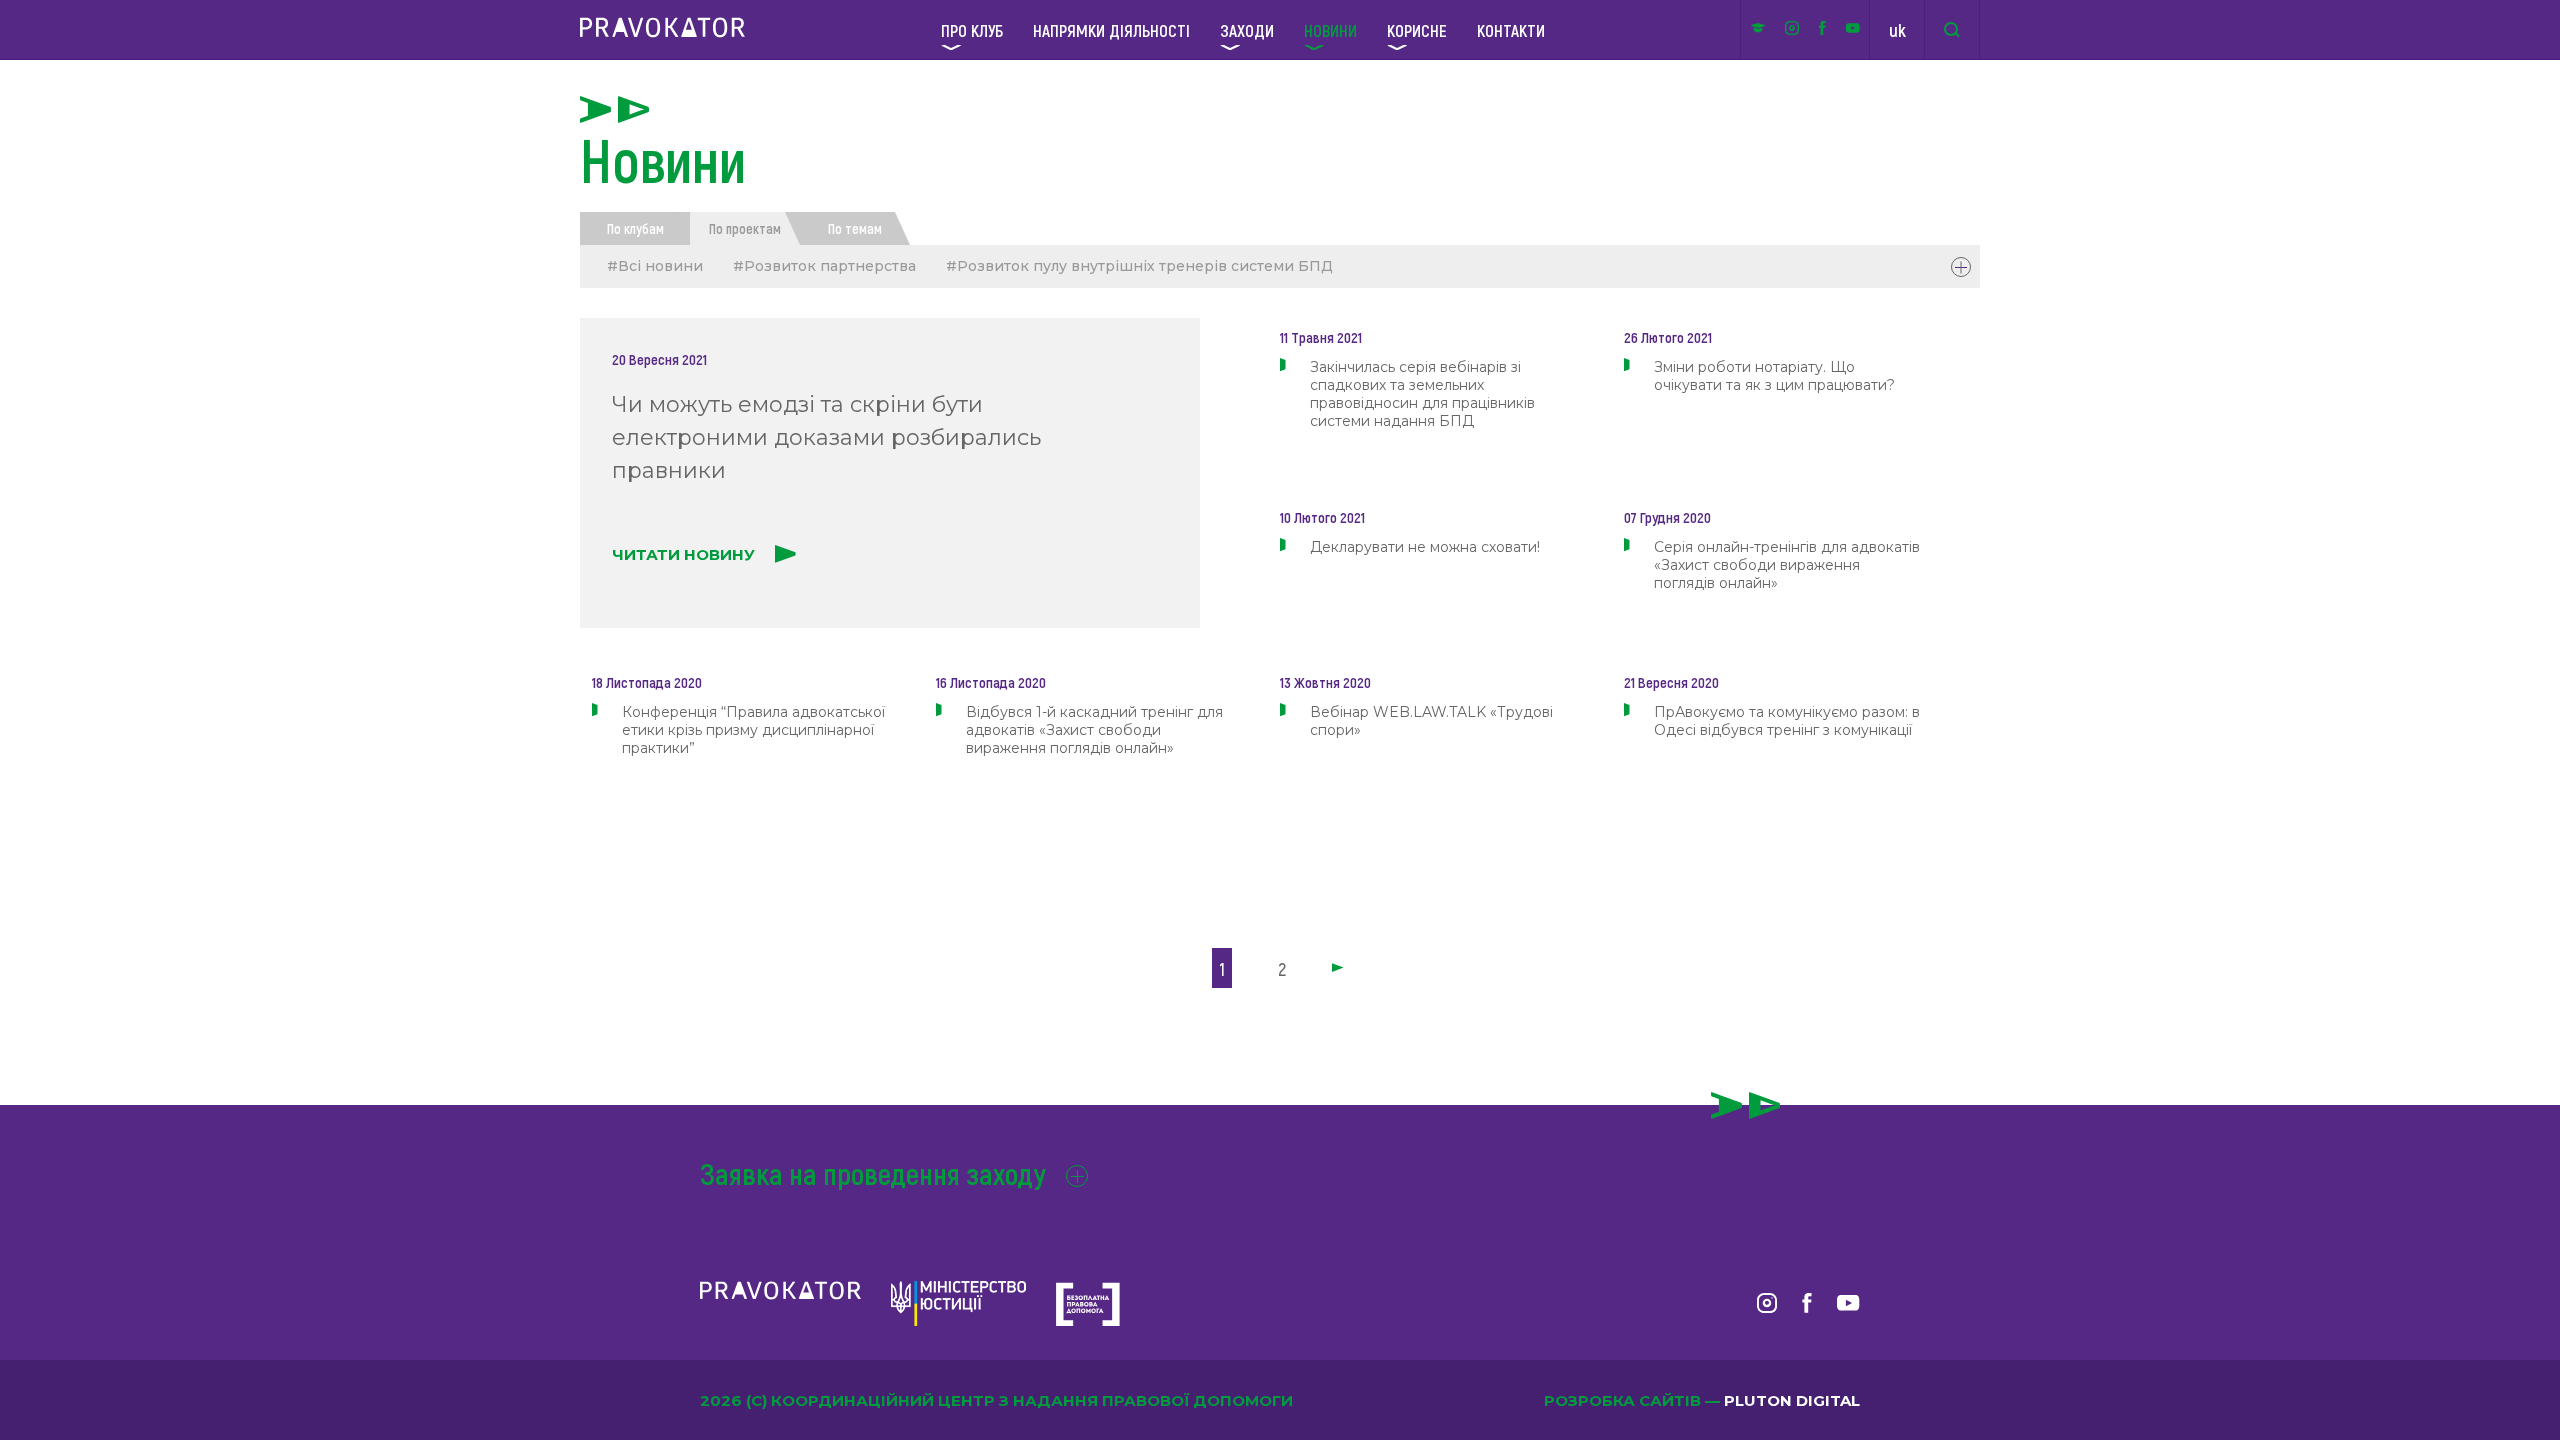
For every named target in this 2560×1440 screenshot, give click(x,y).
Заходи (1247, 30)
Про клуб (972, 30)
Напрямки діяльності (1111, 30)
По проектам (745, 228)
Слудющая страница (1340, 968)
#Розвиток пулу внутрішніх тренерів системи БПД (1139, 266)
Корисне (1417, 30)
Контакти (1511, 30)
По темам (855, 228)
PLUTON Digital (1792, 1400)
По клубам (635, 228)
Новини (1330, 30)
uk (1897, 30)
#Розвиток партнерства (824, 266)
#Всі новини (655, 266)
